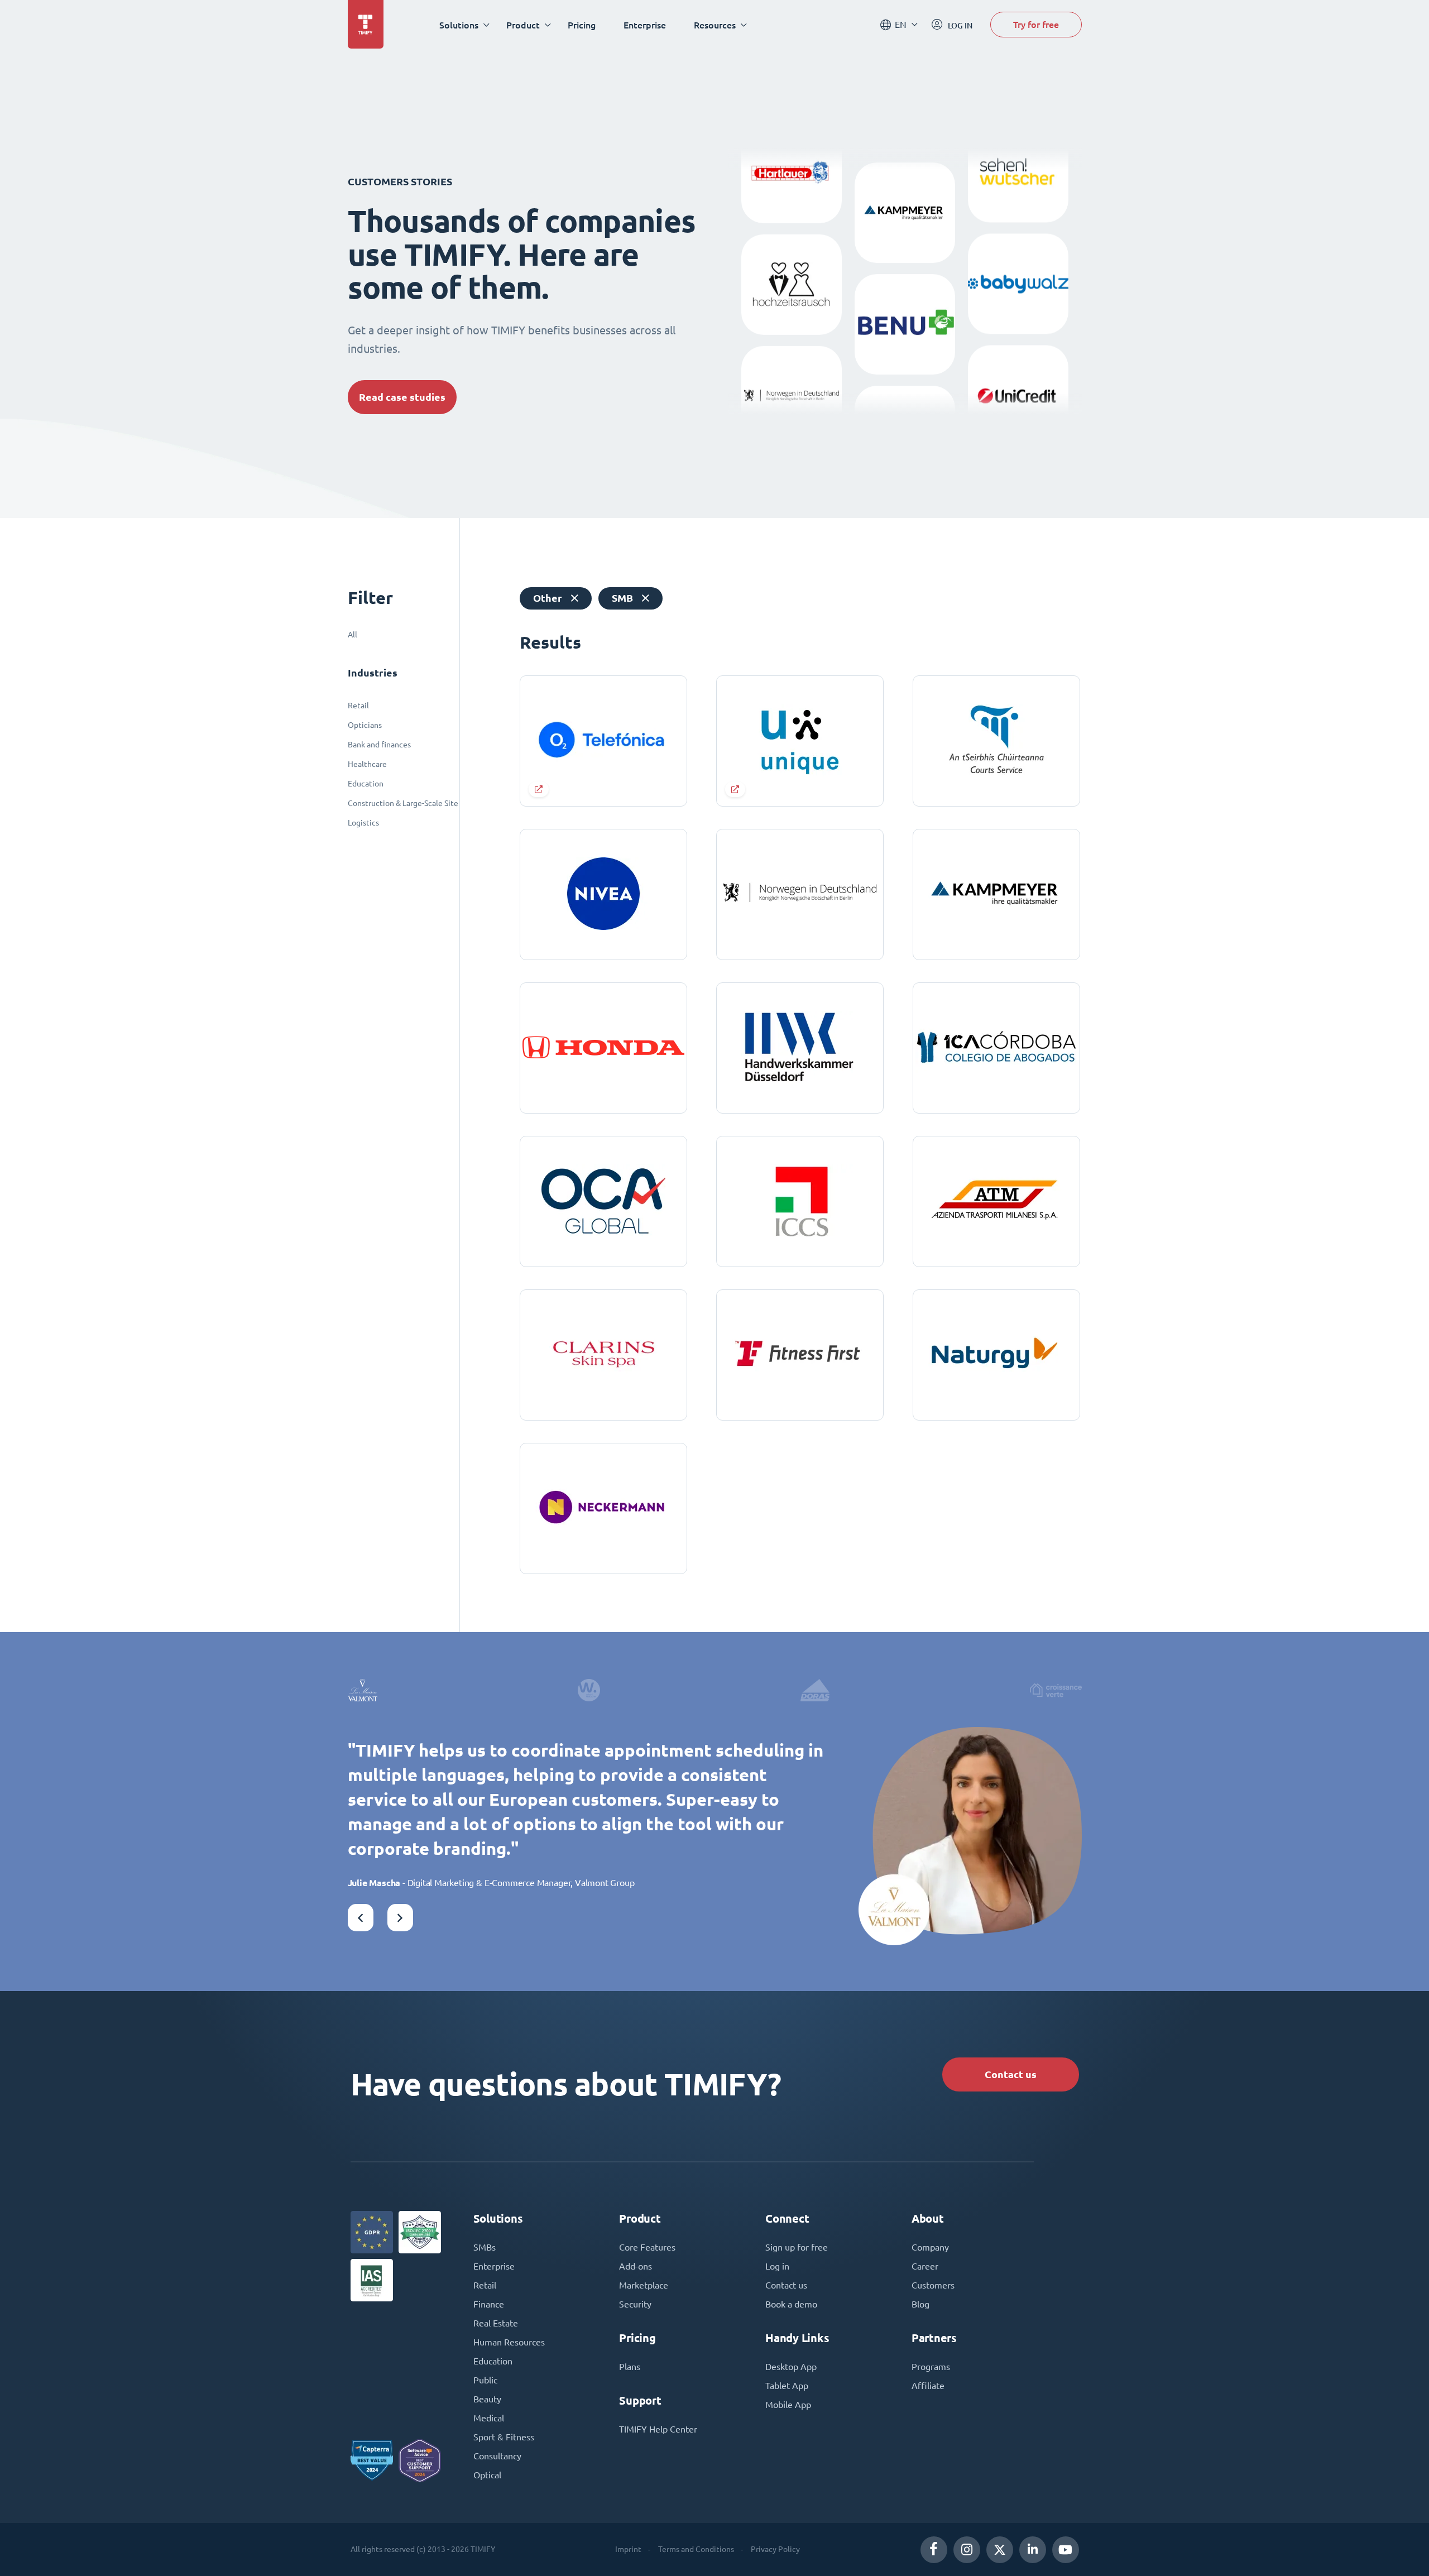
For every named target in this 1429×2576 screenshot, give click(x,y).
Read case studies (402, 397)
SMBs (485, 2247)
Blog (920, 2304)
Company (930, 2247)
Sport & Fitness (504, 2437)
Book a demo (791, 2304)
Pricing (582, 25)
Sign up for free (797, 2247)
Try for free (1036, 24)
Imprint (628, 2549)
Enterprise (645, 25)
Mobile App (788, 2405)
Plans (630, 2367)
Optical (487, 2475)
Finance (489, 2304)
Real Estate (496, 2323)
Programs (931, 2367)
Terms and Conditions (696, 2549)
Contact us (1011, 2074)
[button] (361, 1918)
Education (366, 784)
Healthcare (367, 764)
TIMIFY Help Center (658, 2429)
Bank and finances (379, 745)
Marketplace (644, 2285)
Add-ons (636, 2266)
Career (925, 2266)
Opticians (365, 725)
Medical (489, 2418)
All (353, 635)
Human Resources (509, 2342)
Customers (933, 2285)
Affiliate (928, 2386)
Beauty (487, 2399)
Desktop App (791, 2367)
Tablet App (787, 2386)
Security (635, 2304)
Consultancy (497, 2456)
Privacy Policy (775, 2549)
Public (485, 2380)
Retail (358, 706)
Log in (777, 2266)
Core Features (647, 2247)
